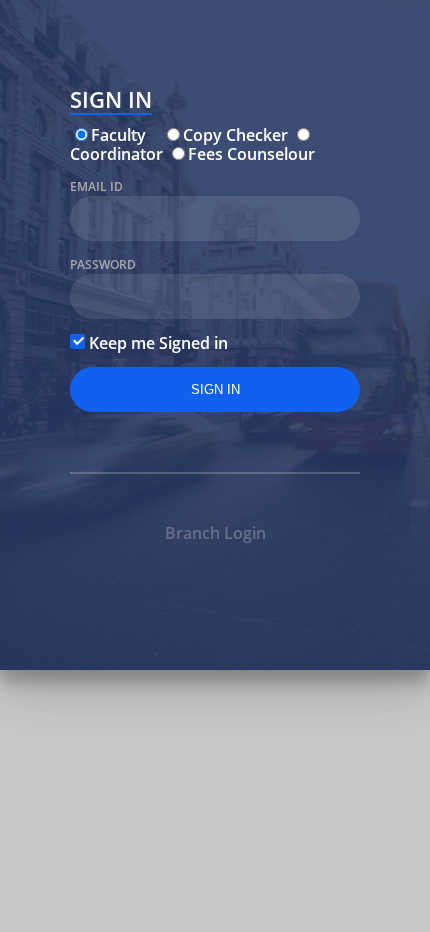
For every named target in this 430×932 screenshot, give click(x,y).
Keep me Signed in (156, 343)
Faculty (118, 135)
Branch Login (215, 533)
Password (103, 264)
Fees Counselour (251, 154)
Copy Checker (235, 135)
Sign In (111, 102)
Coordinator (116, 154)
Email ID (96, 186)
